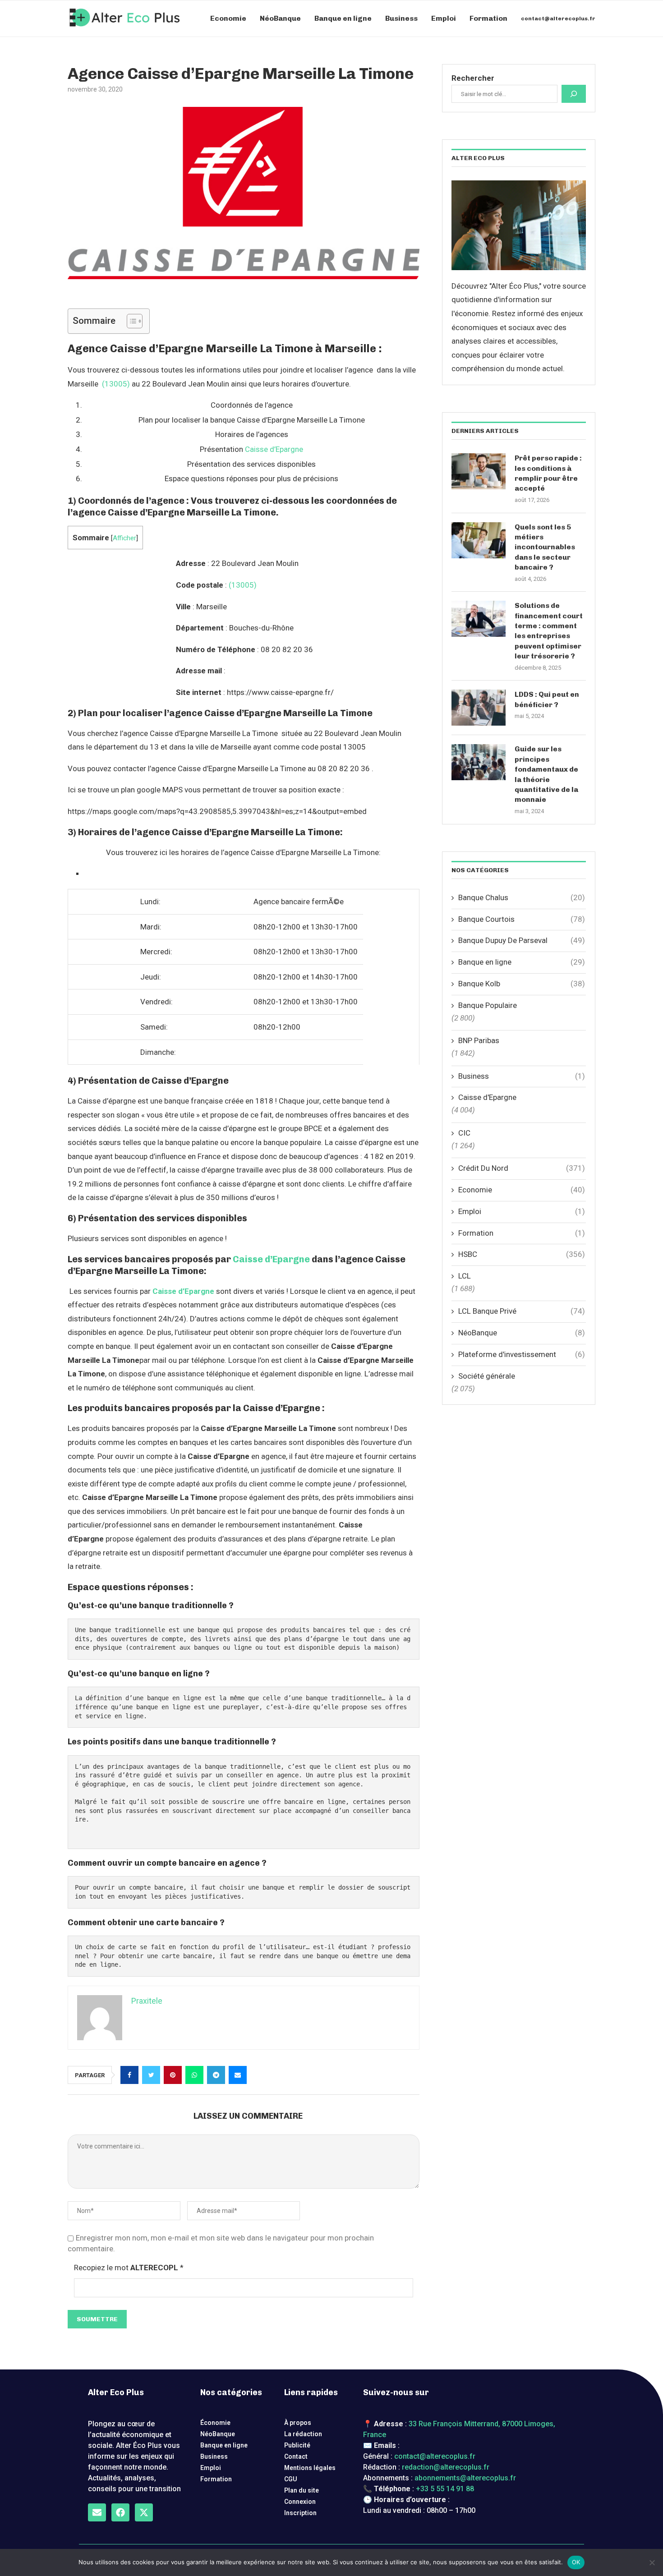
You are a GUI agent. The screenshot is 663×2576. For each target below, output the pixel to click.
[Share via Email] (238, 2075)
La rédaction (303, 2434)
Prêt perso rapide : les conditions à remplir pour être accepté (548, 473)
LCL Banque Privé (522, 1311)
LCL (465, 1276)
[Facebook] (120, 2512)
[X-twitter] (144, 2512)
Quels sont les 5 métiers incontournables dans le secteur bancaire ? (545, 547)
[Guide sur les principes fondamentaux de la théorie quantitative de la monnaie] (479, 762)
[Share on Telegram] (216, 2075)
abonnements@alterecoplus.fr (465, 2478)
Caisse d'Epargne (487, 1097)
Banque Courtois (522, 919)
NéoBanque (280, 18)
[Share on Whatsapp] (194, 2075)
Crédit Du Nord (522, 1168)
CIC (464, 1133)
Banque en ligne (343, 18)
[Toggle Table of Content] (130, 321)
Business (401, 18)
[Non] (652, 2562)
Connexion (300, 2502)
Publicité (297, 2445)
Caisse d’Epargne (274, 449)
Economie (228, 18)
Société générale (487, 1376)
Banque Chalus (522, 897)
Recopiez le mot (129, 2268)
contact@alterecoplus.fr (558, 18)
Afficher (124, 538)
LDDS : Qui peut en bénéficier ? (547, 699)
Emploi (444, 18)
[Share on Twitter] (151, 2075)
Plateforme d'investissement (522, 1354)
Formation (488, 18)
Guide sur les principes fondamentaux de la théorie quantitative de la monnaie (546, 774)
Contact (296, 2456)
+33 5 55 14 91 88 (445, 2489)
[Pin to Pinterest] (173, 2075)
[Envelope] (97, 2512)
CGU (291, 2479)
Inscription (300, 2513)
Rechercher (473, 78)
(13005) (116, 384)
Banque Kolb (522, 984)
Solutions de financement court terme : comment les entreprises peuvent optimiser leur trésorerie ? (549, 631)
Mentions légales (310, 2468)
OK (576, 2562)
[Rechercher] (574, 94)
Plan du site (302, 2490)
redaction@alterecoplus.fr (446, 2467)
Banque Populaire (488, 1005)
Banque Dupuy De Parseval (522, 940)
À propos (298, 2423)
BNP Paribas (479, 1040)
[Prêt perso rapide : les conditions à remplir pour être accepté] (479, 471)
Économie (215, 2423)
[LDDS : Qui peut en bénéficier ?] (479, 708)
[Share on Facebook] (129, 2075)
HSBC (522, 1254)
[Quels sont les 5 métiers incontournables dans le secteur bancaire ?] (479, 540)
